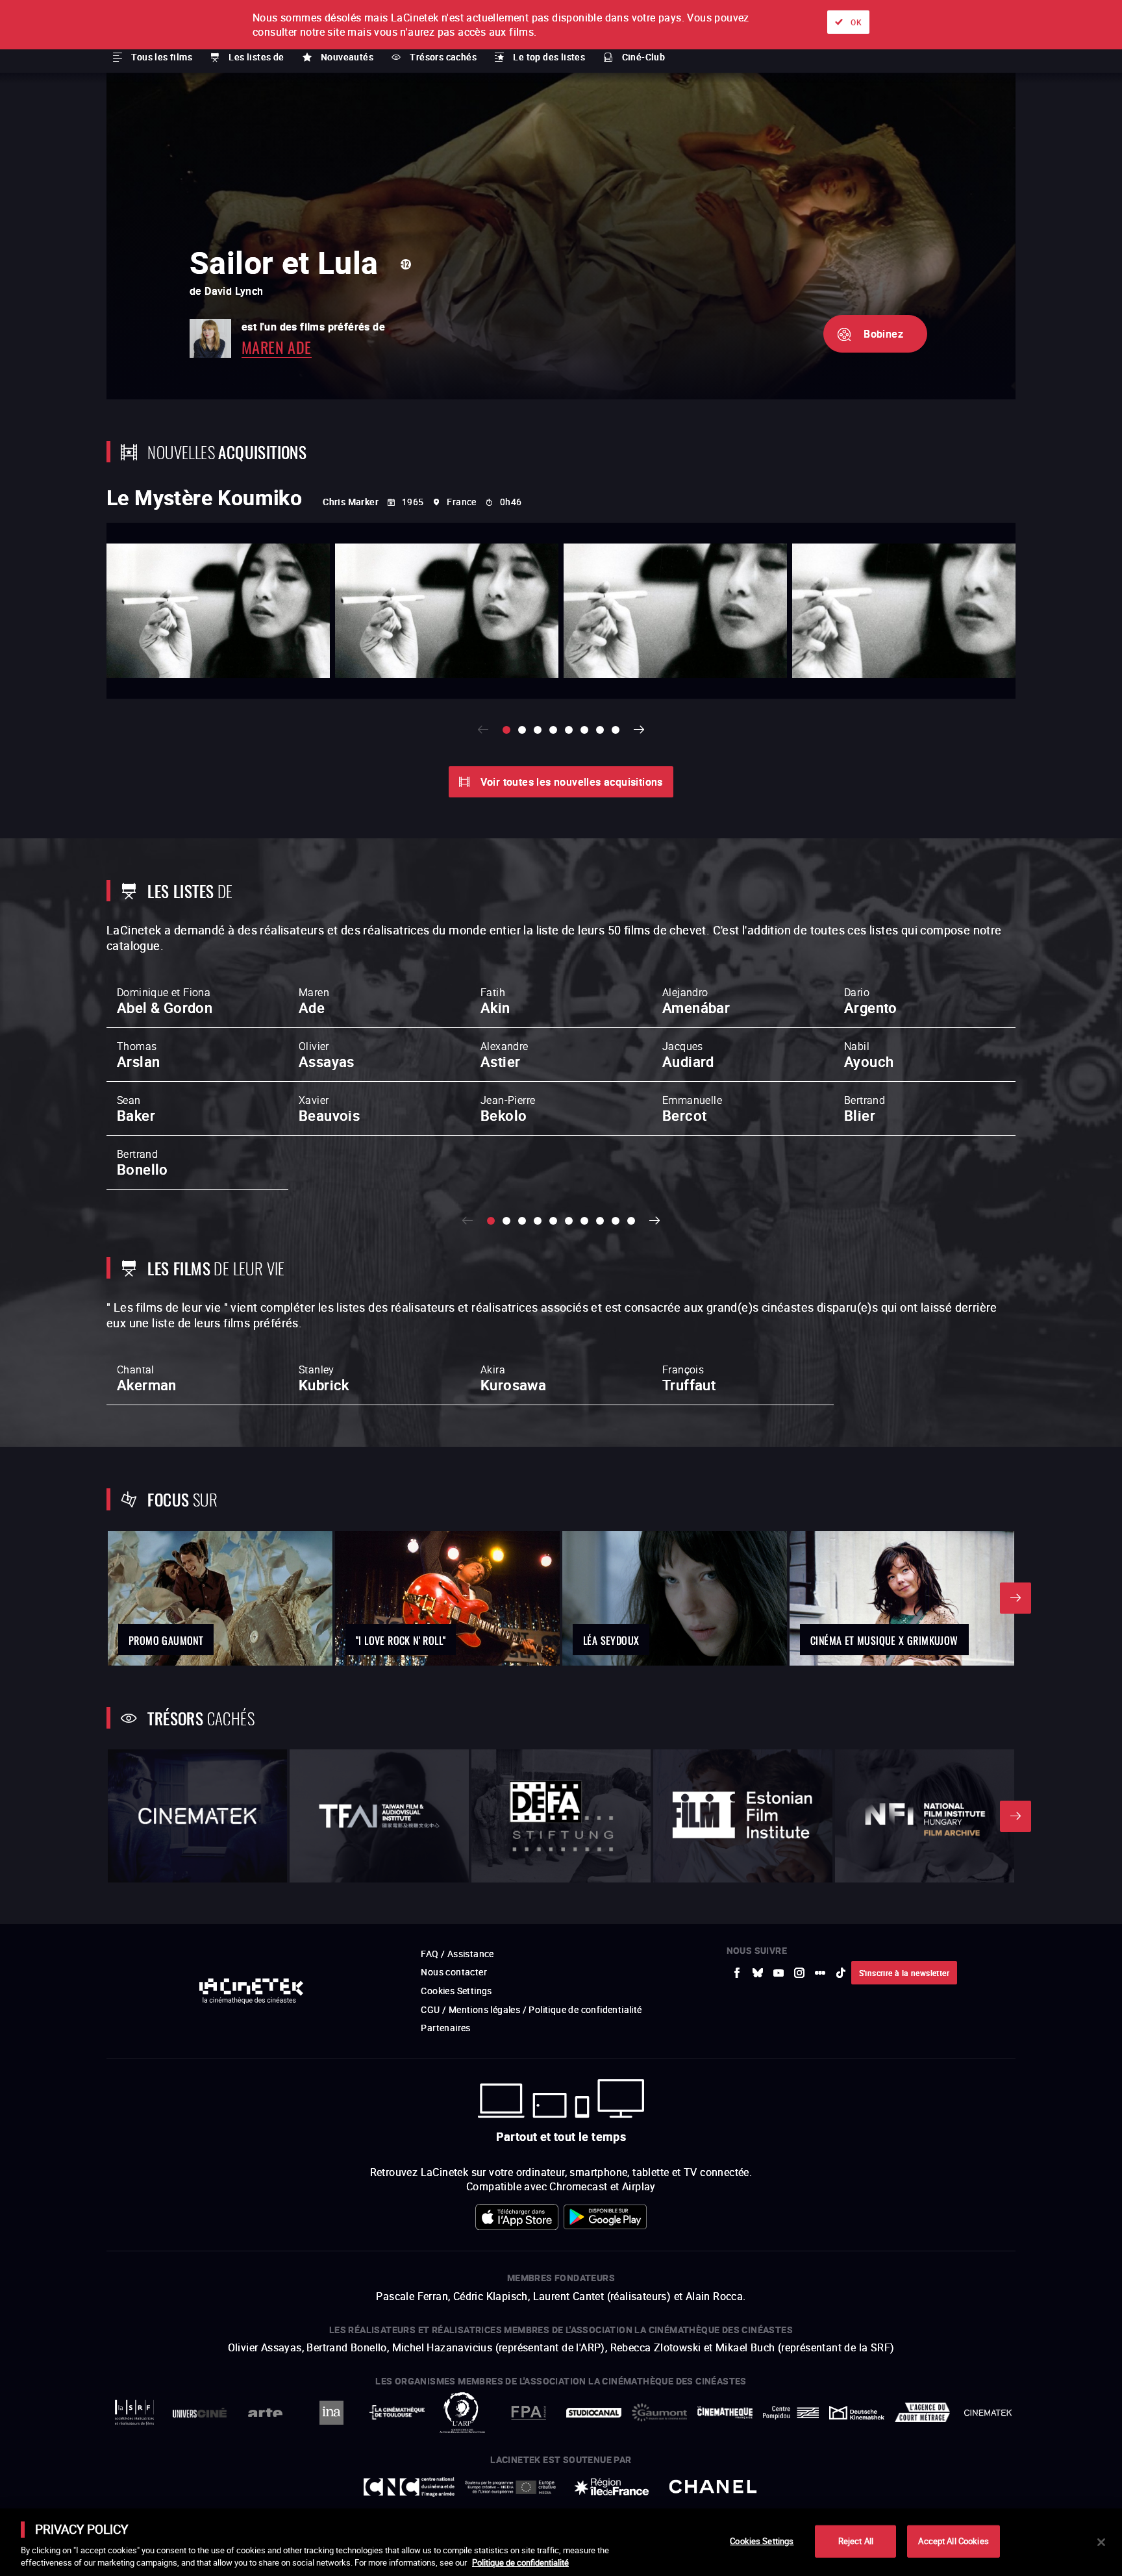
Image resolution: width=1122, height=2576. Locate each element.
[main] (561, 2542)
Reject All (856, 2541)
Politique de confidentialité (520, 2562)
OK (856, 22)
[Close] (1101, 2542)
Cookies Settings (762, 2541)
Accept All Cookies (953, 2541)
